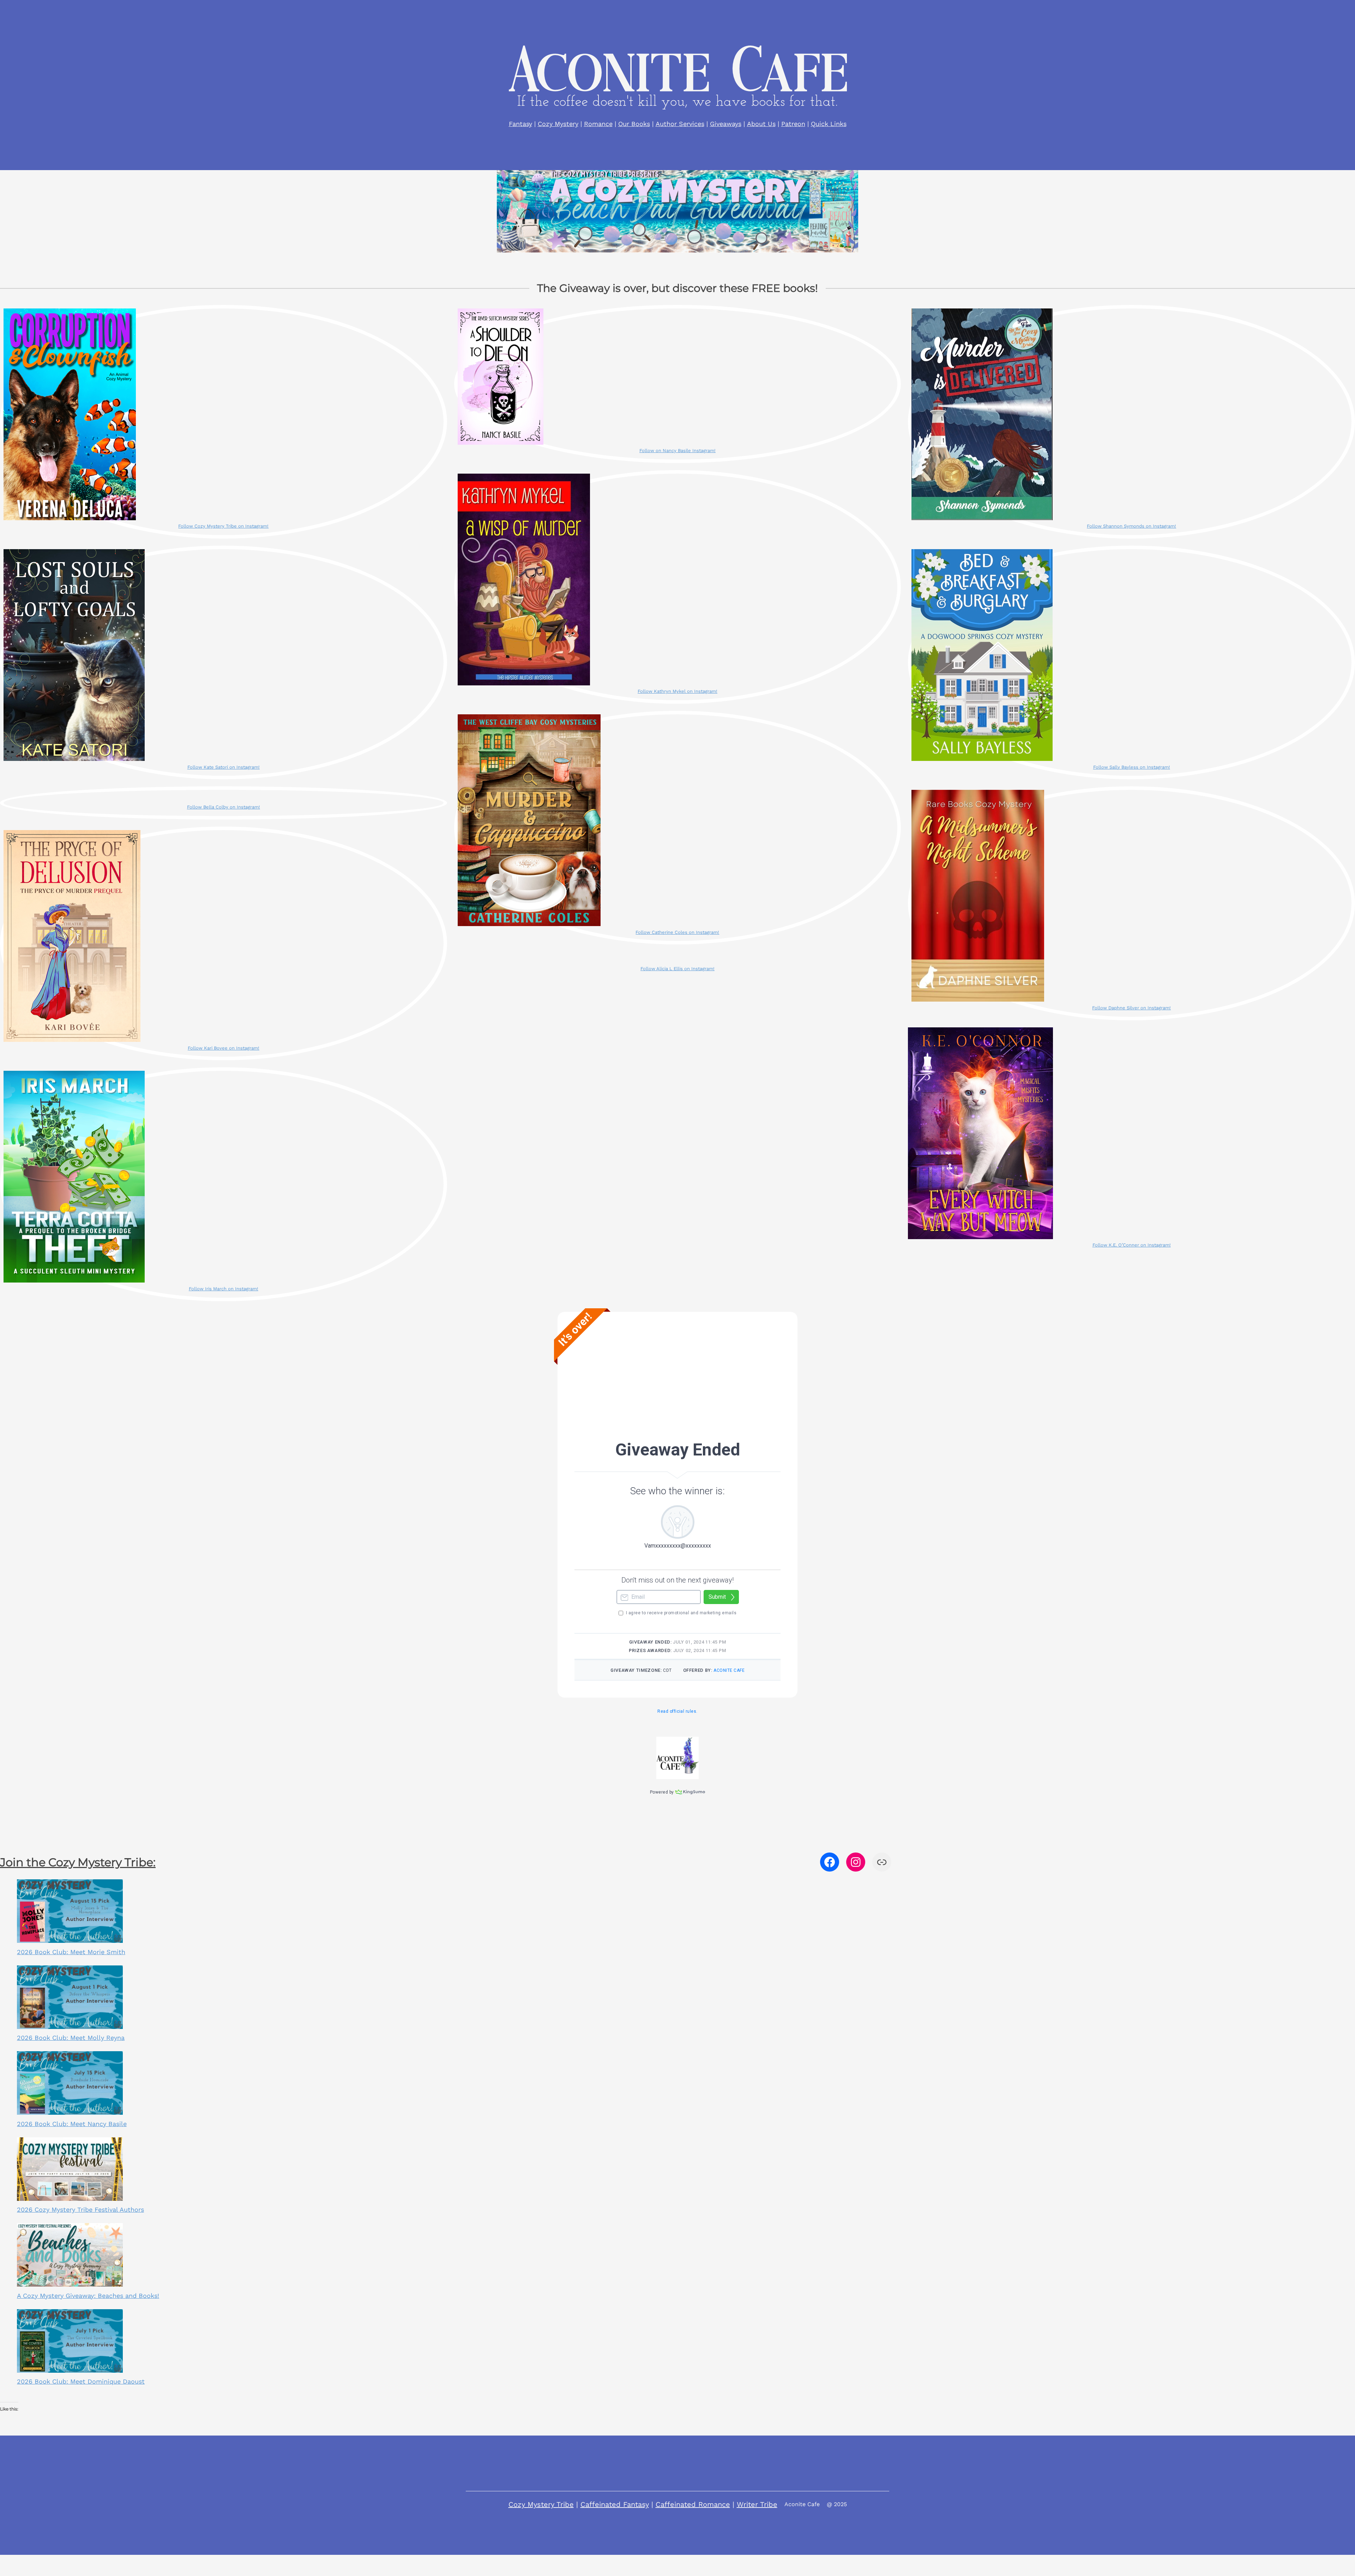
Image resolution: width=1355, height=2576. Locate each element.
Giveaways (726, 124)
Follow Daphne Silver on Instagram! (1131, 1008)
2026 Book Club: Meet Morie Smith (71, 1952)
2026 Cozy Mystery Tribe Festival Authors (80, 2209)
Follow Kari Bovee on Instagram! (224, 1048)
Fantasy (520, 124)
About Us (761, 124)
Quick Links (829, 124)
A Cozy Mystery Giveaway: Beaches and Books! (88, 2296)
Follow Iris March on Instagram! (224, 1289)
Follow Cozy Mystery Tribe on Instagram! (223, 526)
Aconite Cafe (802, 2504)
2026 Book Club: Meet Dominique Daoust (81, 2381)
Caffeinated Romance (693, 2504)
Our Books (634, 124)
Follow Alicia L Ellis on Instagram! (677, 969)
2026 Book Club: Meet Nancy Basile (72, 2124)
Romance (598, 124)
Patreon (793, 124)
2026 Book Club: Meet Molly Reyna (71, 2038)
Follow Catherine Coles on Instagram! (677, 932)
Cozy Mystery (558, 124)
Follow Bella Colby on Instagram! (224, 807)
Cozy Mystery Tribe (541, 2504)
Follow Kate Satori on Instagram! (224, 767)
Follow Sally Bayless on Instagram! (1132, 767)
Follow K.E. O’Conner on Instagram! (1132, 1245)
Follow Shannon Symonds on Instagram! (1131, 526)
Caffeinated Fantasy (615, 2504)
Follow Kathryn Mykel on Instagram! (677, 691)
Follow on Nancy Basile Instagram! (677, 451)
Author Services (680, 124)
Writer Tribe (757, 2504)
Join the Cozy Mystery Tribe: (78, 1862)
